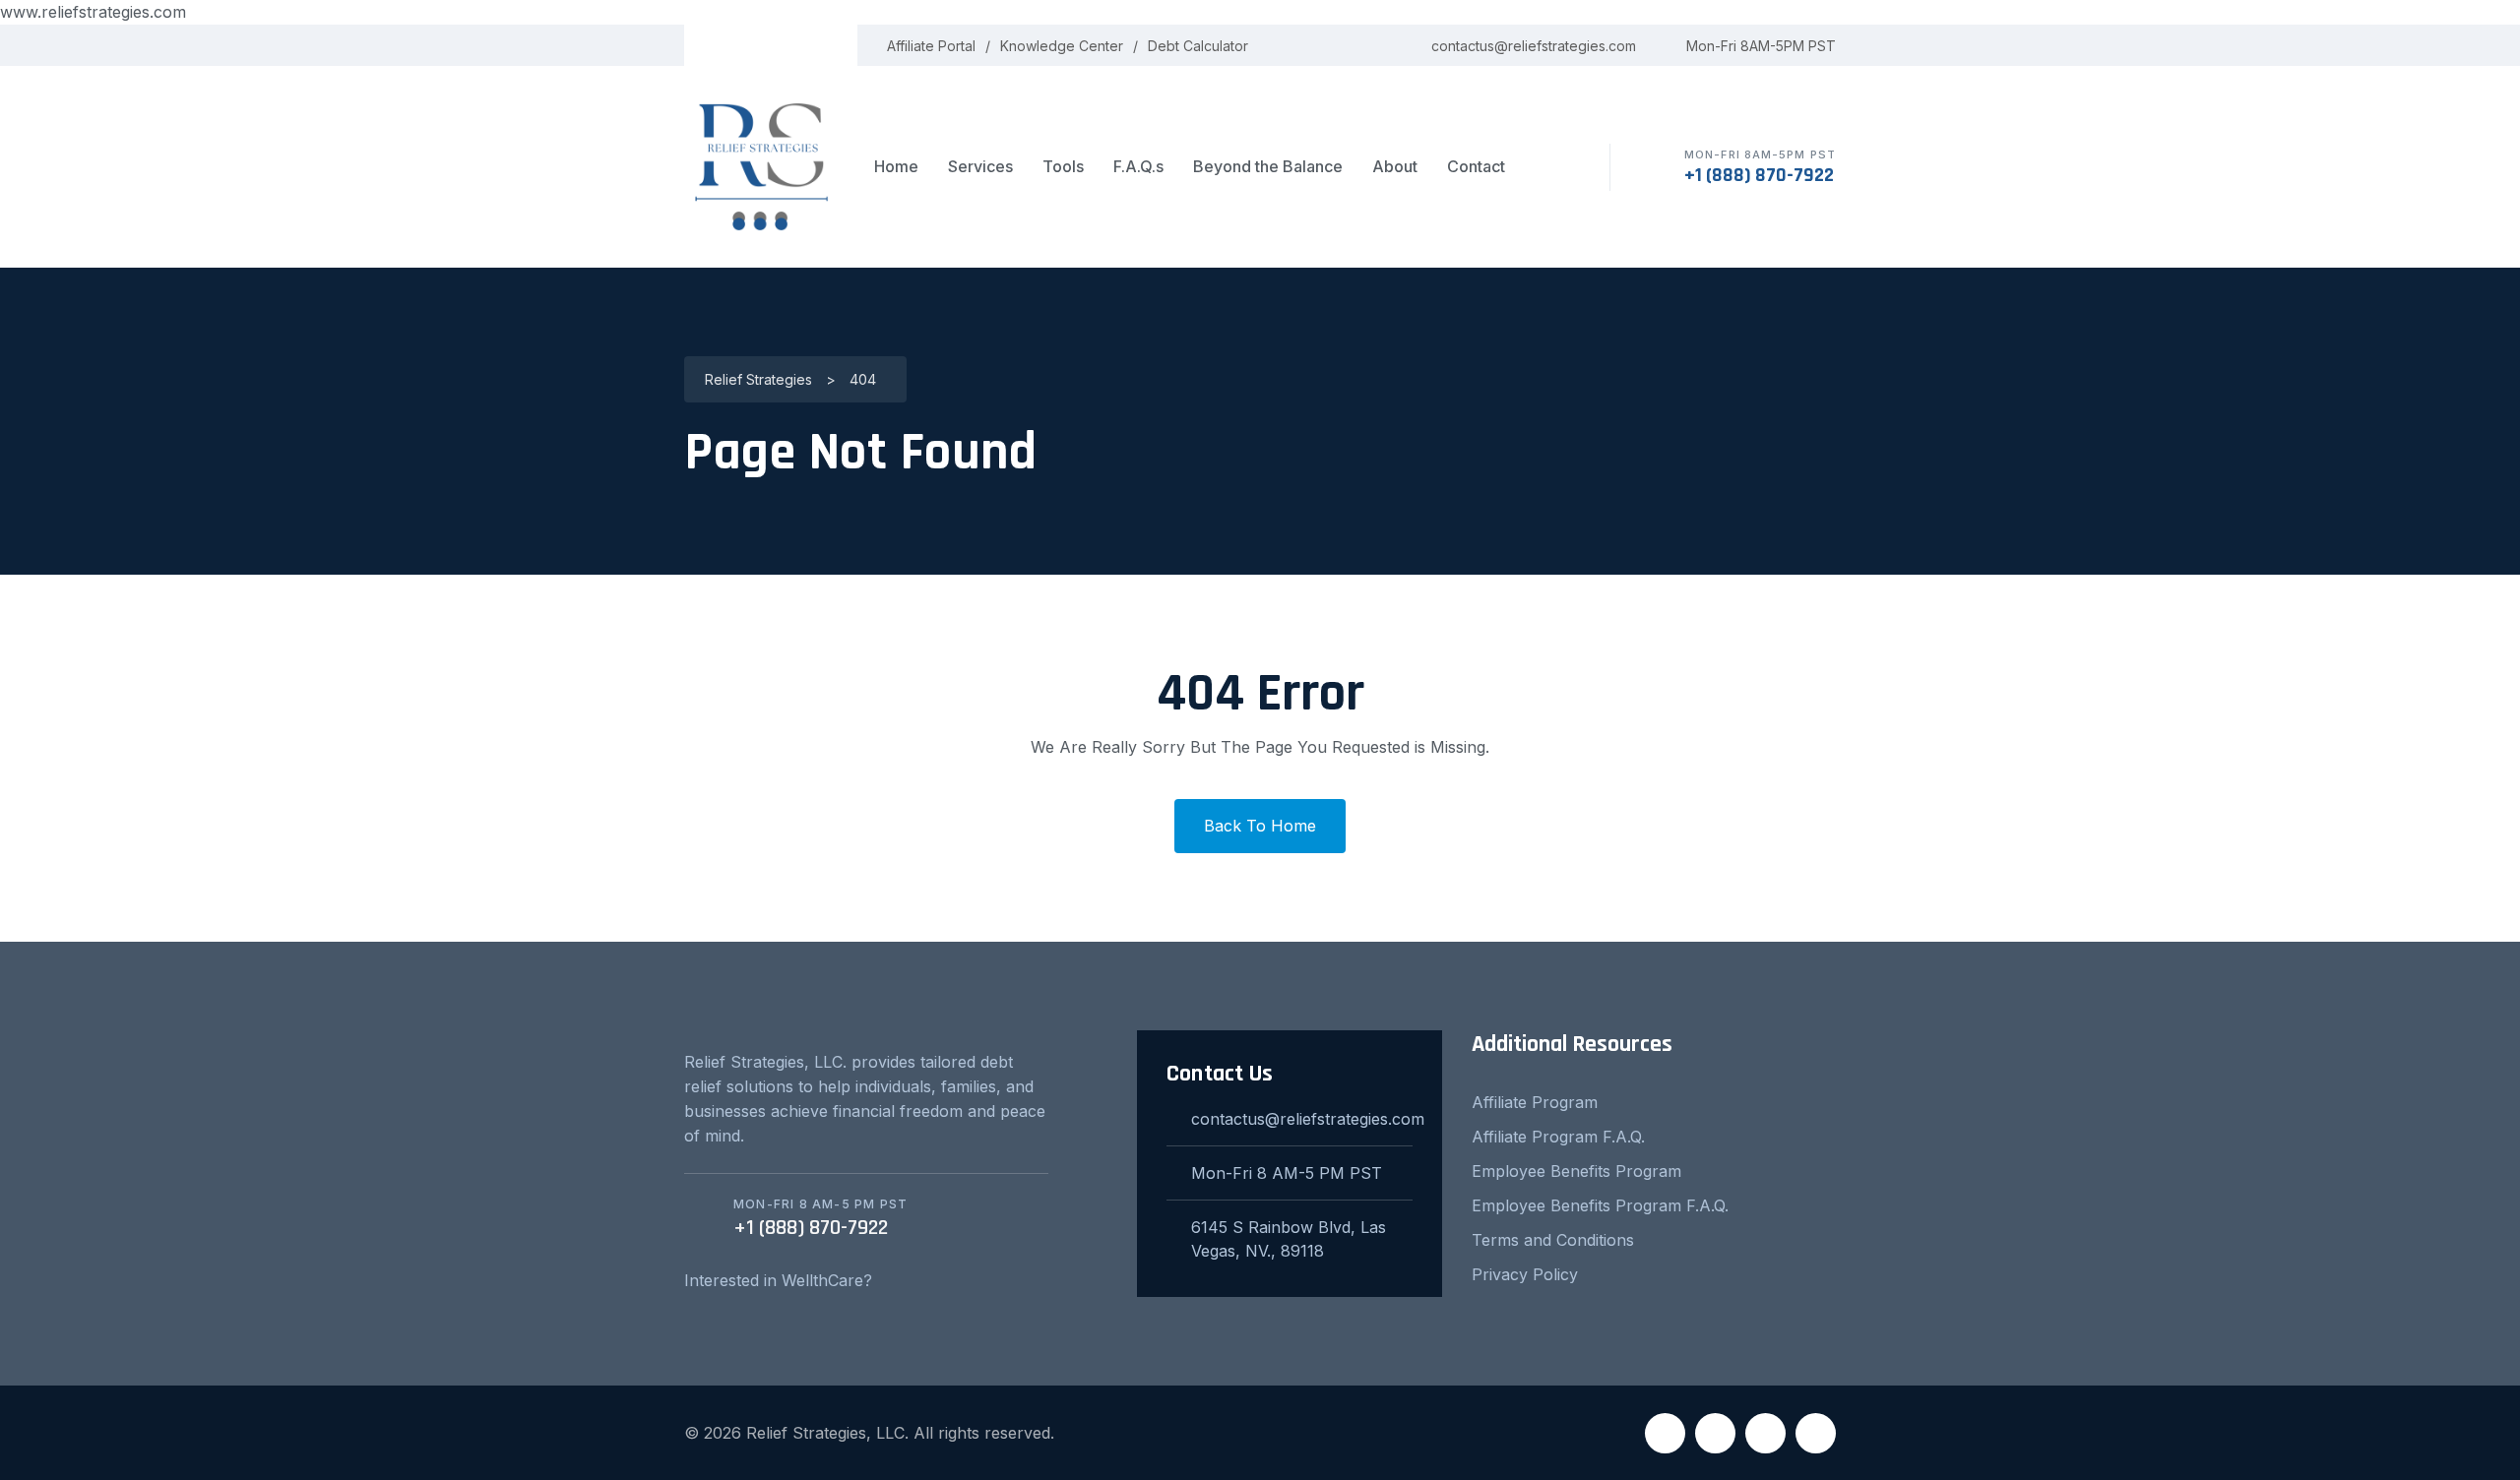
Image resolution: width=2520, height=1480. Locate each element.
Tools (1063, 166)
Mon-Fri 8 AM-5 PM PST (1287, 1173)
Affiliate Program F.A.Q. (1558, 1137)
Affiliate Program (1535, 1102)
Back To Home (1260, 826)
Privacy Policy (1525, 1274)
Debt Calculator (1198, 46)
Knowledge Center (1062, 46)
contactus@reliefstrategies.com (1534, 46)
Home (896, 166)
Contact (1476, 166)
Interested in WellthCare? (778, 1280)
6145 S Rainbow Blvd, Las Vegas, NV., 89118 (1289, 1239)
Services (980, 166)
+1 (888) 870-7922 (1759, 175)
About (1395, 166)
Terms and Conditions (1553, 1240)
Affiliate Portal (931, 46)
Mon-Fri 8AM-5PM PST (1761, 46)
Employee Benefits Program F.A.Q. (1600, 1205)
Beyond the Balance (1268, 166)
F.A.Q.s (1138, 166)
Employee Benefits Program (1576, 1171)
